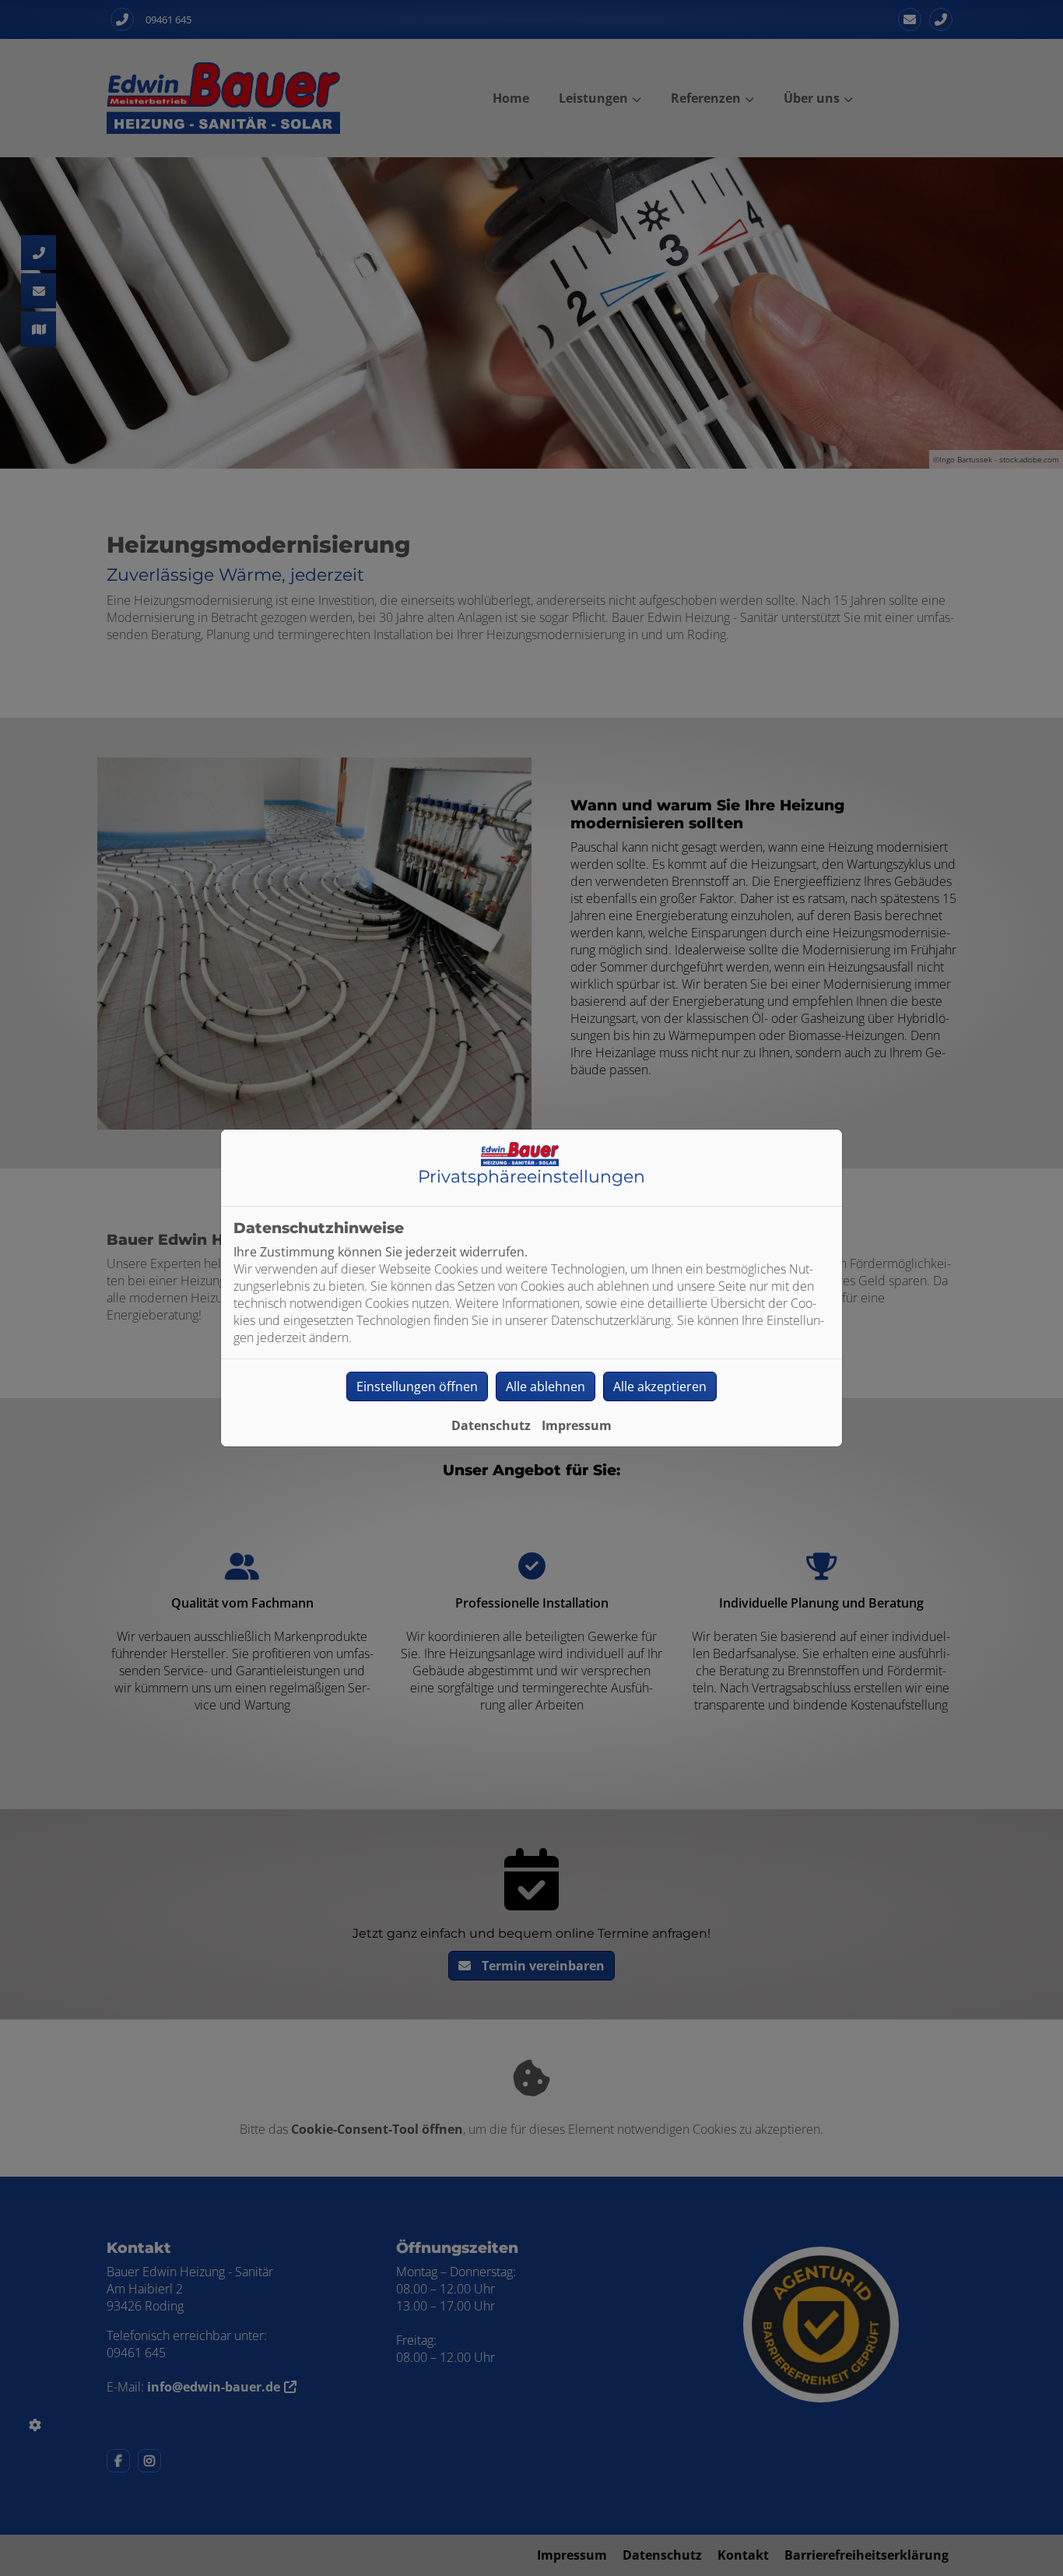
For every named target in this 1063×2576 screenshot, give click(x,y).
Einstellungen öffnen (417, 1386)
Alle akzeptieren (660, 1386)
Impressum (577, 1425)
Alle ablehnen (546, 1386)
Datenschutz (491, 1425)
